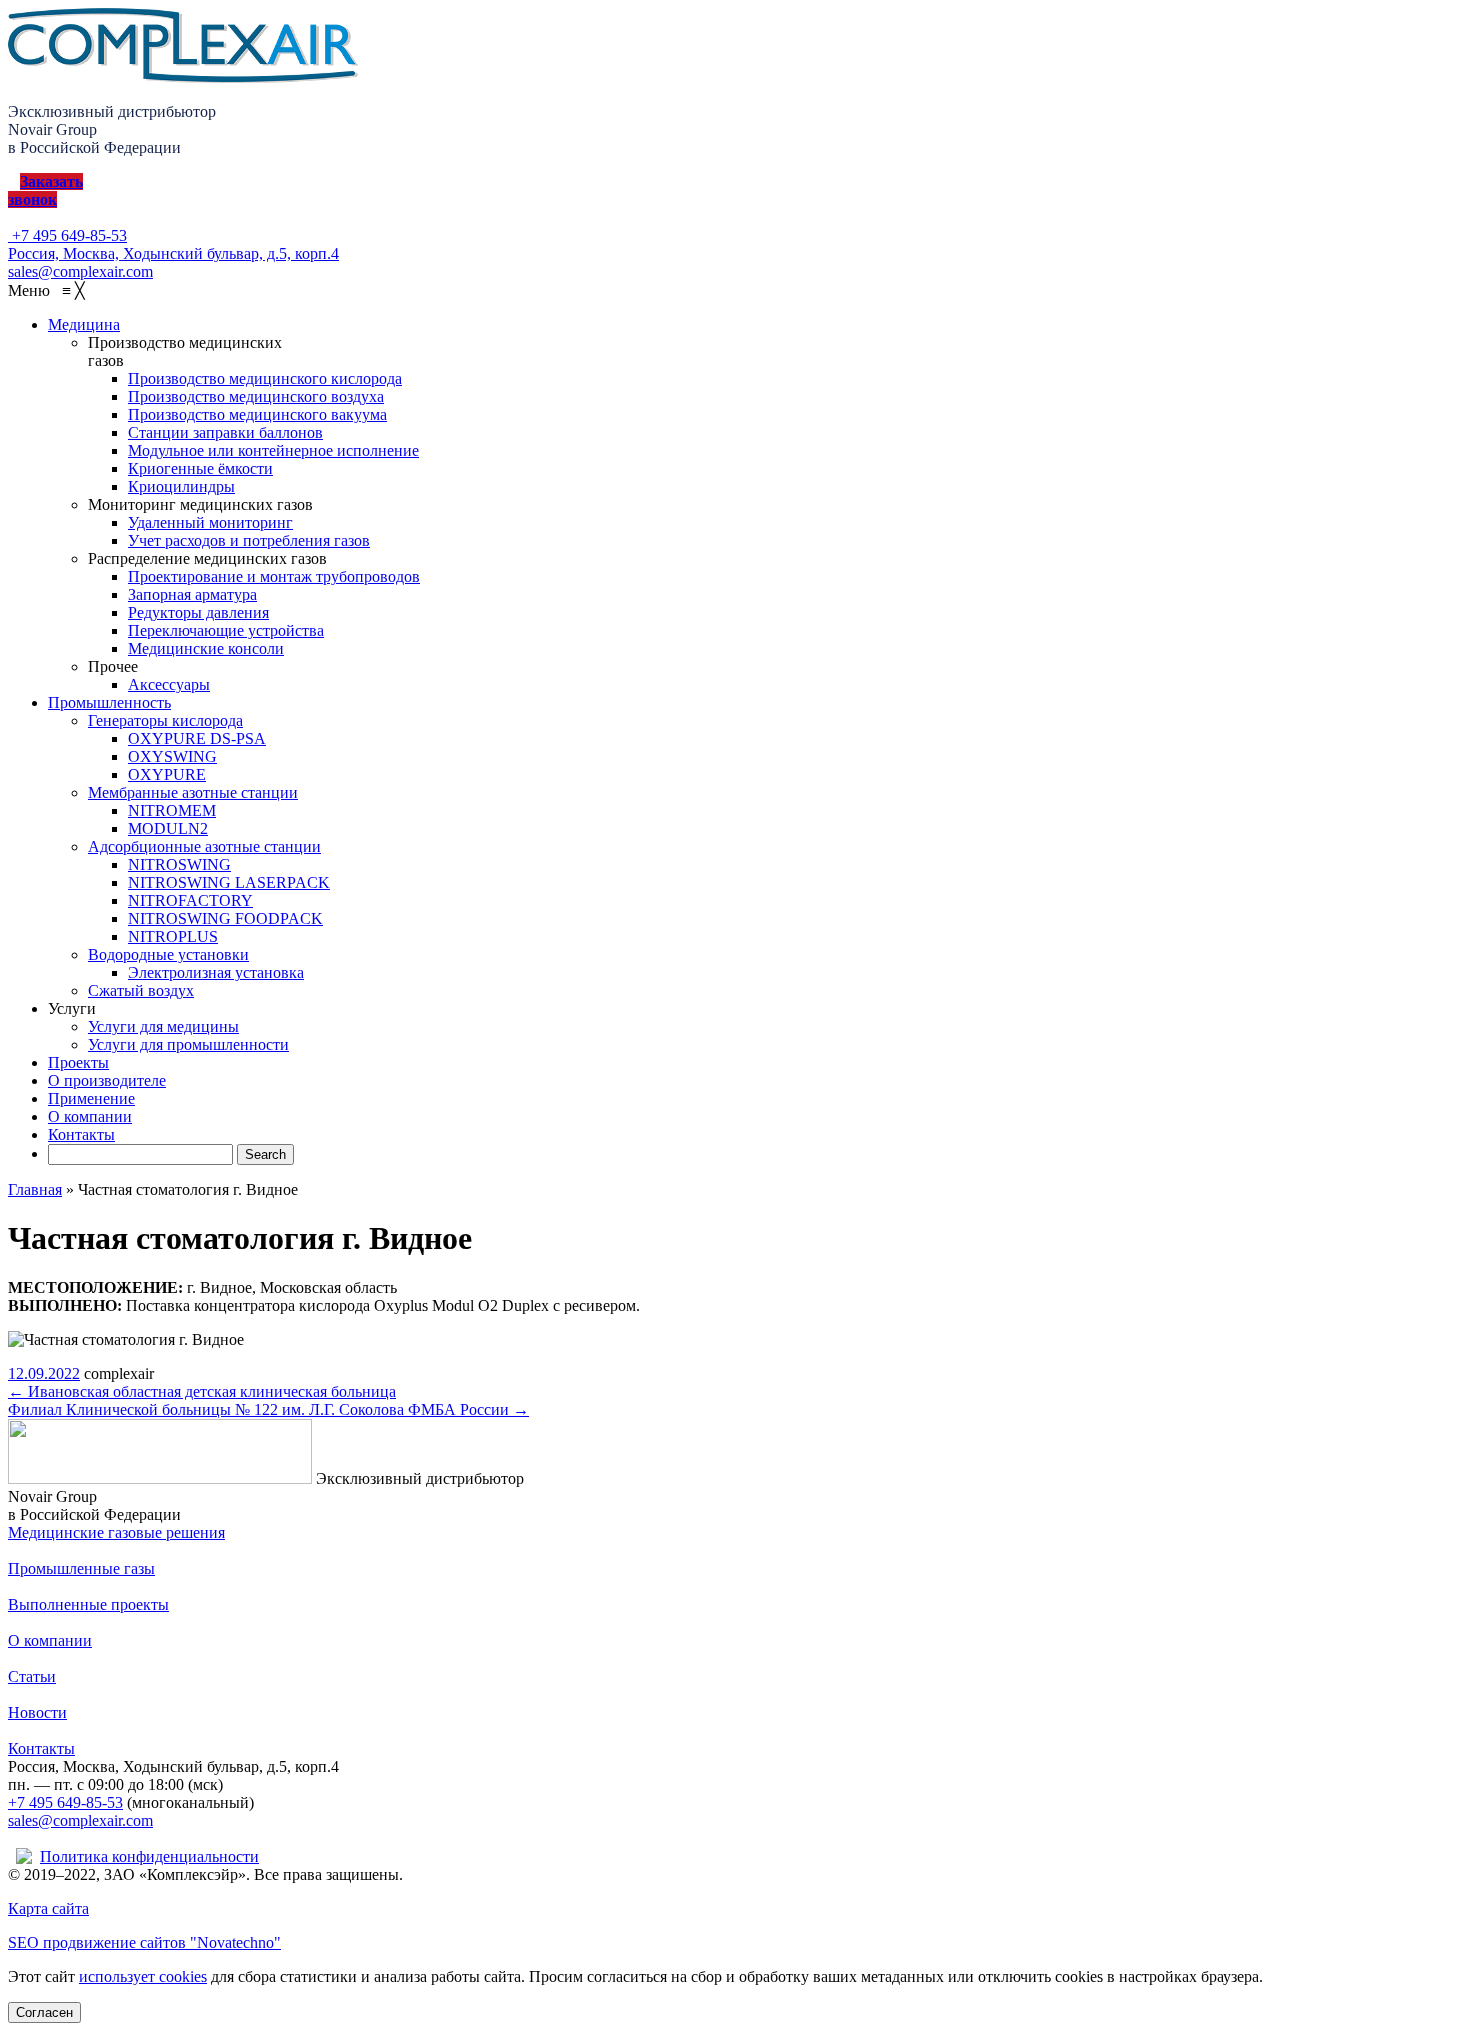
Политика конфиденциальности (149, 1856)
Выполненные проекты (88, 1604)
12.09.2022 (44, 1373)
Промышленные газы (81, 1568)
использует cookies (143, 1976)
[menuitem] (84, 324)
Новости (37, 1712)
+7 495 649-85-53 (67, 235)
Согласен (44, 2012)
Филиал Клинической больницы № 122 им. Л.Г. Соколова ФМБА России (268, 1409)
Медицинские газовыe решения (116, 1532)
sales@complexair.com (80, 1820)
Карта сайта (48, 1908)
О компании (50, 1640)
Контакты (41, 1748)
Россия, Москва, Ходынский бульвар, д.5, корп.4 (173, 253)
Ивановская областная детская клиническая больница (202, 1391)
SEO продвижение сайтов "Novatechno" (144, 1942)
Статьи (32, 1676)
